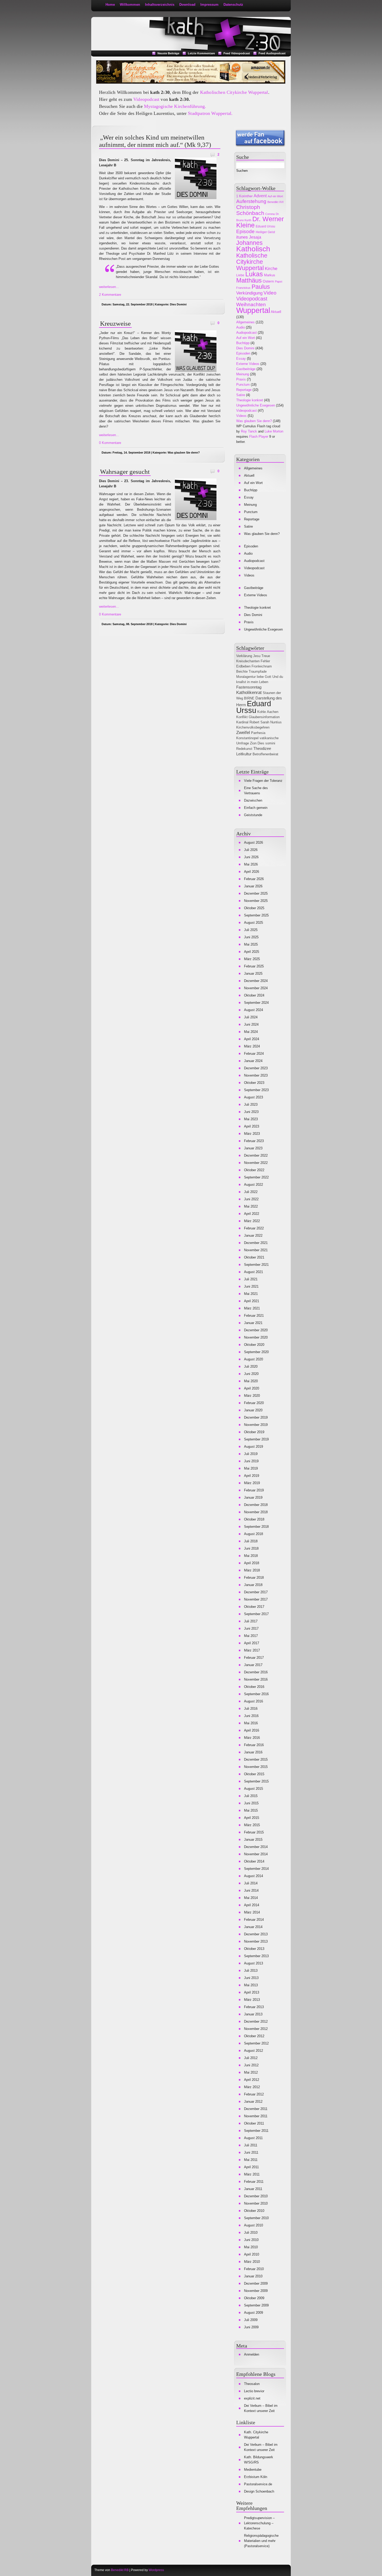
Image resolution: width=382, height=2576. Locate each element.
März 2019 (252, 1483)
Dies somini (266, 743)
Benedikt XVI (275, 202)
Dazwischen (253, 800)
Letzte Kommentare (201, 53)
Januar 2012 (253, 2102)
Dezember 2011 (256, 2109)
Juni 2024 (251, 1024)
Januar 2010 (253, 2276)
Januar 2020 (253, 1410)
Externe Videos (248, 364)
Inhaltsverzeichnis (160, 5)
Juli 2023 (251, 1105)
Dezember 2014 (256, 1847)
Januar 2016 (253, 1752)
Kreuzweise (115, 323)
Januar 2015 (253, 1840)
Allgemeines (245, 322)
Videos (241, 416)
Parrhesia (258, 733)
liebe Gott (264, 677)
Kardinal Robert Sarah (253, 722)
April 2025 (252, 952)
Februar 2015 (254, 1832)
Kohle (262, 712)
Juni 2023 (251, 1112)
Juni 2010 (251, 2240)
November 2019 (256, 1425)
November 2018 (256, 1512)
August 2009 (253, 2313)
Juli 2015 (251, 1796)
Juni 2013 (251, 1978)
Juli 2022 (251, 1192)
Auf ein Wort (275, 196)
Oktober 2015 (254, 1774)
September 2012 (256, 2043)
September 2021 (256, 1265)
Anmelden (252, 2354)
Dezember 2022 (256, 1155)
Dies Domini (178, 304)
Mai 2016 (251, 1723)
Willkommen (130, 5)
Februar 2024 (254, 1054)
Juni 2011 (251, 2152)
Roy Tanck (249, 431)
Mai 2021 (251, 1294)
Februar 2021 (254, 1316)
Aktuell (276, 312)
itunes (242, 237)
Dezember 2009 (256, 2283)
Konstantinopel (247, 738)
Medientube (253, 2470)
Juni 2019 (251, 1461)
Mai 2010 (251, 2247)
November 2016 (256, 1679)
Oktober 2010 (254, 2211)
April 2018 (252, 1563)
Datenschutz (233, 5)
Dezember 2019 (256, 1417)
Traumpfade (258, 671)
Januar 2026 (253, 886)
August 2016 (253, 1701)
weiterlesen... (109, 287)
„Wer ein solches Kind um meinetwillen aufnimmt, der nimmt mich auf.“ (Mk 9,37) (155, 141)
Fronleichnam (262, 666)
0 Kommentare (110, 443)
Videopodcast (146, 99)
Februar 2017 (254, 1658)
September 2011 (256, 2131)
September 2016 (256, 1694)
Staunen (269, 693)
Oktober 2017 (254, 1607)
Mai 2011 (251, 2160)
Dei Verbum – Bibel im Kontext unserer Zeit (261, 2408)
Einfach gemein (256, 808)
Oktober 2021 (254, 1257)
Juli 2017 (251, 1621)
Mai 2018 (251, 1556)
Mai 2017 (251, 1636)
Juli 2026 (251, 850)
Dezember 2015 (256, 1759)
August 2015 (253, 1789)
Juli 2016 (251, 1709)
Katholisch (253, 249)
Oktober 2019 (254, 1432)
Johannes (249, 243)
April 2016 (252, 1730)
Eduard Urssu (265, 226)
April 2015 (252, 1818)
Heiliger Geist (265, 232)
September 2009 (256, 2305)
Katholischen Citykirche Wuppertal (234, 92)
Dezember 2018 (256, 1505)
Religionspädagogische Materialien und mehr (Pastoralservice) (261, 2541)
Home (110, 5)
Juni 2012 (251, 2065)
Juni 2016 (251, 1716)
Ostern (268, 281)
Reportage (244, 390)
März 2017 (252, 1650)
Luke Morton (274, 431)
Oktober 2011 (254, 2123)
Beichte (242, 671)
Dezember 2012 (256, 2021)
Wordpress (156, 2570)
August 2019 (253, 1447)
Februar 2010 (254, 2269)
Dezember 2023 (256, 1068)
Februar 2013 (254, 2007)
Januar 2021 (253, 1323)
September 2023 (256, 1090)
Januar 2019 (253, 1497)
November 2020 (256, 1337)
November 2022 (256, 1163)
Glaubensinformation (264, 717)
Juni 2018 (251, 1548)
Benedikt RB (120, 2570)
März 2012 (252, 2087)
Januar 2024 (253, 1061)
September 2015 (256, 1781)
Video (270, 293)
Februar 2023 (254, 1141)
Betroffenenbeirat (265, 754)
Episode (245, 231)
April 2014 (252, 1905)
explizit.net (252, 2398)
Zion (253, 743)
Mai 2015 (251, 1810)
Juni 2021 (251, 1286)
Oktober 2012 (254, 2036)
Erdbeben (243, 666)
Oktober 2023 (254, 1083)
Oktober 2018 (254, 1519)
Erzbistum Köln (256, 2477)
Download (187, 5)
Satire (241, 395)
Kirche (271, 269)
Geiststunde (253, 815)
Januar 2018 (253, 1585)
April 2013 (252, 1992)
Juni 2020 (251, 1374)
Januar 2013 (253, 2014)
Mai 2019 (251, 1468)
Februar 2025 (254, 966)
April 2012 (252, 2080)
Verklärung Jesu (248, 656)
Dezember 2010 (256, 2196)
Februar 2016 (254, 1745)
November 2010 (256, 2203)
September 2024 (256, 1003)
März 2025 (252, 959)
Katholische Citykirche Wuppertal (252, 262)
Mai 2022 (251, 1206)
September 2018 (256, 1527)
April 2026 (252, 872)
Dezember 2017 (256, 1592)
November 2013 (256, 1941)
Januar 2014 (253, 1927)
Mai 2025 (251, 944)
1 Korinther (244, 196)
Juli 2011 (251, 2145)
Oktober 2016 (254, 1687)
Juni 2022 (251, 1199)
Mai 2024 (251, 1032)
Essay (241, 359)
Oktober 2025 (254, 908)
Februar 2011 (254, 2182)
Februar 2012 (254, 2094)
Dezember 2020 (256, 1330)
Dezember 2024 (256, 981)
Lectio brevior (254, 2391)
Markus (270, 275)
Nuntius (276, 722)
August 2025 (253, 923)
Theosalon (252, 2384)
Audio (241, 327)
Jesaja (255, 237)
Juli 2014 (251, 1883)
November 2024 (256, 988)
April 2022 (252, 1214)
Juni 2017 (251, 1628)
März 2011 (252, 2174)
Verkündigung (249, 293)
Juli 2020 (251, 1366)
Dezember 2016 (256, 1672)
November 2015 (256, 1767)
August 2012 (253, 2051)
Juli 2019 (251, 1454)
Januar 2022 (253, 1235)
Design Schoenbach (259, 2491)
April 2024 (252, 1039)
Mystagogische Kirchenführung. (175, 106)
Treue (266, 656)
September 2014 (256, 1869)
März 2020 (252, 1396)
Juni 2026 (251, 857)
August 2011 (253, 2138)
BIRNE (249, 698)
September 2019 (256, 1439)
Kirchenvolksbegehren (253, 727)
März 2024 (252, 1046)
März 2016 (252, 1738)
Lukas (254, 274)
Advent (260, 196)
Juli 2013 (251, 1971)
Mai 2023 (251, 1119)
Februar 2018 (254, 1578)
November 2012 (256, 2029)
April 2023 (252, 1126)
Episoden (243, 353)
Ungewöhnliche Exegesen (256, 405)
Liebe (240, 275)
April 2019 (252, 1476)
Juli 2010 (251, 2233)
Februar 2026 (254, 879)
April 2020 (252, 1388)
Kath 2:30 (116, 24)
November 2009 (256, 2291)
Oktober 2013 (254, 1949)
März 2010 (252, 2262)
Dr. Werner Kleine (260, 222)
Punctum (243, 385)
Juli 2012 (251, 2058)
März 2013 (252, 2000)
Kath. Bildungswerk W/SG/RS (259, 2460)
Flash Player (259, 437)
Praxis (241, 379)
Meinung (243, 374)
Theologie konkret (250, 400)
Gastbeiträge (246, 369)
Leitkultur (244, 754)
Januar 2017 (253, 1665)
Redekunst (244, 749)
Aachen (273, 712)
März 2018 (252, 1570)
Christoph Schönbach (250, 210)
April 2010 (252, 2254)
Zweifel (243, 733)
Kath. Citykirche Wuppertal (256, 2435)
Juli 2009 (251, 2320)
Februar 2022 (254, 1228)
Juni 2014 (251, 1890)
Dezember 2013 (256, 1934)
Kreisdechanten (248, 661)
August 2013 (253, 1963)
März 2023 (252, 1134)
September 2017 (256, 1614)
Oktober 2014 (254, 1861)
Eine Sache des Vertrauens (256, 791)
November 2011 (256, 2116)
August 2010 (253, 2225)
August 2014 (253, 1876)
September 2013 (256, 1956)
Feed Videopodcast (237, 53)
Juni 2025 (251, 937)
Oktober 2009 (254, 2298)
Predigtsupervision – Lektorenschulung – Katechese (259, 2523)
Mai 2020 (251, 1381)
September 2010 (256, 2218)
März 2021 (252, 1308)
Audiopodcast (246, 333)
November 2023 (256, 1075)
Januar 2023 (253, 1148)
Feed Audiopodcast (272, 53)
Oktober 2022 (254, 1170)
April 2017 (252, 1643)
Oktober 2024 (254, 995)
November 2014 (256, 1854)
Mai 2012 (251, 2072)
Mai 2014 (251, 1898)
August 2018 (253, 1534)
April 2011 (251, 2167)
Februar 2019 (254, 1490)
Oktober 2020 (254, 1345)
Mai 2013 (251, 1985)
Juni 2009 (251, 2327)
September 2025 (256, 915)
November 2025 (256, 901)
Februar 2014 (254, 1920)
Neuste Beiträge (168, 53)
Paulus (261, 287)
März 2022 (252, 1221)
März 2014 (252, 1912)
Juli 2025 (251, 930)
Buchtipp (243, 343)
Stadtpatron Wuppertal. (210, 113)
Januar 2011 (253, 2189)
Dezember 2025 (256, 893)
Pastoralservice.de (258, 2484)
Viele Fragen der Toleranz (263, 781)
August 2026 (253, 843)
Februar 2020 (254, 1403)
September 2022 (256, 1177)
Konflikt (242, 717)
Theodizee (262, 748)
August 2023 (253, 1097)
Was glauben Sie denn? (184, 453)
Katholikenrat (249, 693)
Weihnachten (251, 304)
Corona (270, 214)
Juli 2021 (251, 1279)
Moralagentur (246, 677)
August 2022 (253, 1185)
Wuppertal (253, 310)
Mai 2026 (251, 864)
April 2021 (252, 1301)
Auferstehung (251, 201)
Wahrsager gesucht (125, 472)
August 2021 (253, 1272)
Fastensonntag (249, 687)
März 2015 (252, 1825)
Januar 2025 (253, 974)
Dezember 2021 (256, 1243)
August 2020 (253, 1359)
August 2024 (253, 1010)
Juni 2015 (251, 1803)
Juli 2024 (251, 1017)
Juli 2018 (251, 1541)
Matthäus (249, 280)
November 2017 (256, 1599)
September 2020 (256, 1352)
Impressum (209, 5)
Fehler (265, 661)
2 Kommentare (110, 295)
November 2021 (256, 1250)
